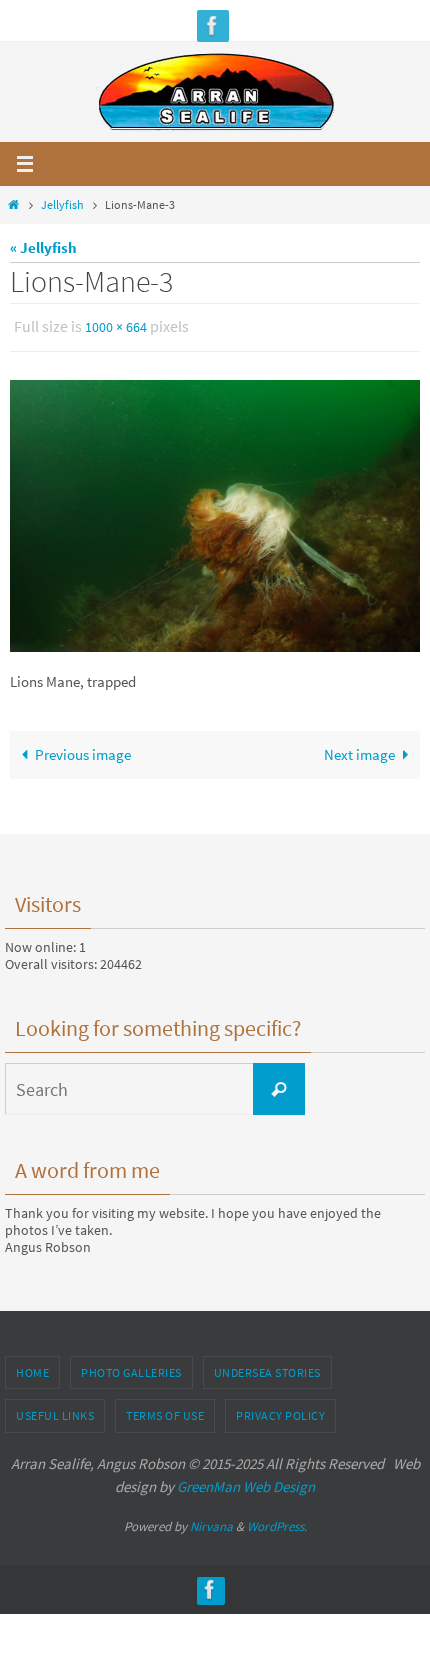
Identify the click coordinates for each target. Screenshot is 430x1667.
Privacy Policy (280, 1411)
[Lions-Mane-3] (215, 512)
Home (32, 1367)
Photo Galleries (131, 1367)
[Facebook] (213, 25)
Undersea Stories (267, 1367)
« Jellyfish (43, 247)
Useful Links (55, 1411)
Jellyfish (62, 204)
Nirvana (211, 1521)
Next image (359, 750)
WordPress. (277, 1521)
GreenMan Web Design (246, 1481)
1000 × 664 (116, 326)
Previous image (83, 750)
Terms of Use (165, 1411)
